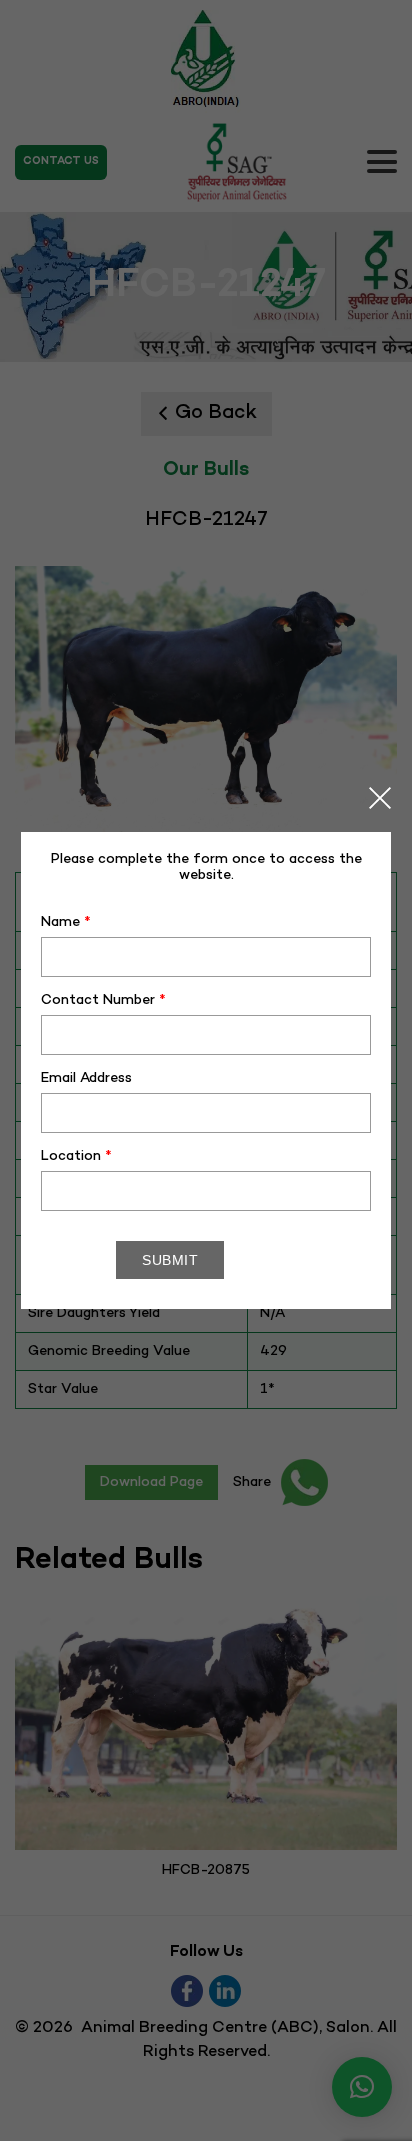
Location (76, 1156)
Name (66, 922)
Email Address (86, 1078)
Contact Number (103, 1000)
